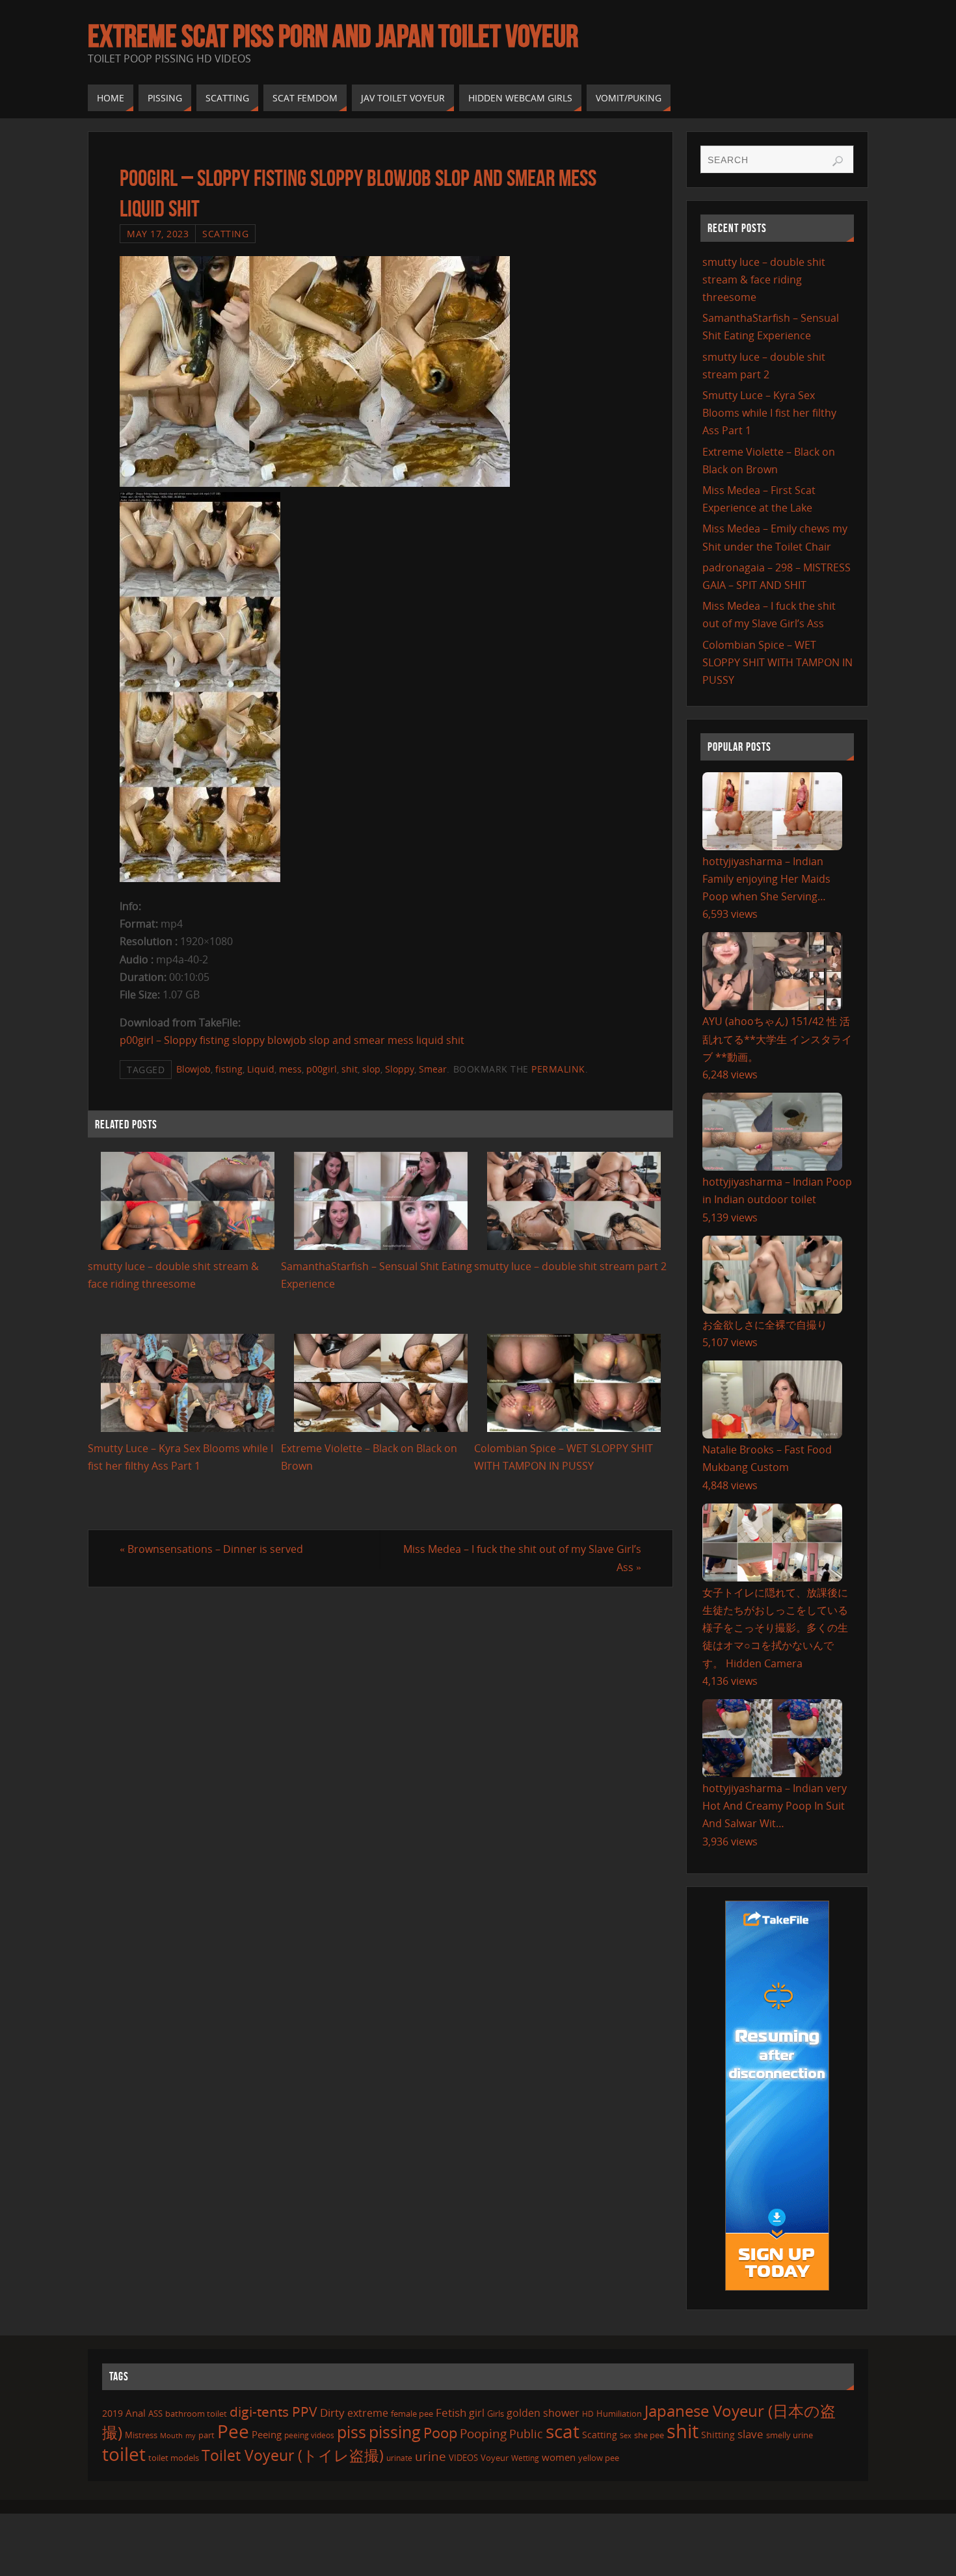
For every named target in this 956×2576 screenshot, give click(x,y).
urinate (399, 2458)
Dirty (332, 2412)
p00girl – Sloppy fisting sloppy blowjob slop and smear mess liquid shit (292, 1040)
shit (350, 1069)
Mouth (171, 2435)
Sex (626, 2436)
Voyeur (495, 2458)
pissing (395, 2432)
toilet (124, 2454)
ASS (155, 2413)
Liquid (261, 1069)
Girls (496, 2413)
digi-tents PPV (273, 2412)
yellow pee (599, 2458)
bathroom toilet (196, 2413)
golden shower (543, 2413)
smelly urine (790, 2435)
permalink (558, 1069)
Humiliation (619, 2413)
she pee (649, 2435)
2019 (113, 2413)
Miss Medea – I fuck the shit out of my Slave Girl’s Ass (522, 1558)
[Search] (838, 161)
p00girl (322, 1069)
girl (477, 2413)
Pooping (483, 2433)
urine (431, 2456)
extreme (368, 2413)
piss (352, 2432)
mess (290, 1069)
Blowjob (193, 1069)
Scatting (225, 234)
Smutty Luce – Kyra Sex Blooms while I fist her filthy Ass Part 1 (769, 413)
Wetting (525, 2458)
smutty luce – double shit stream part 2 (570, 1266)
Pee (233, 2431)
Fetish (451, 2413)
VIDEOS (463, 2458)
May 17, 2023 (158, 234)
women (559, 2457)
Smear (433, 1069)
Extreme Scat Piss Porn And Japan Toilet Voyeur (333, 36)
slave (750, 2434)
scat (563, 2431)
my (191, 2435)
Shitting (718, 2435)
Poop (440, 2433)
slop (371, 1069)
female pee (412, 2413)
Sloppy (400, 1069)
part (206, 2435)
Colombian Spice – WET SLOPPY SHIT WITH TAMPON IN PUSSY (777, 662)
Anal (136, 2413)
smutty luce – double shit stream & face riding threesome (764, 280)
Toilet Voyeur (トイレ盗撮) (293, 2455)
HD (588, 2414)
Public (526, 2434)
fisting (229, 1069)
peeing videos (309, 2435)
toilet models (174, 2458)
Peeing (267, 2434)
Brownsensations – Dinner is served (211, 1549)
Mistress (141, 2435)
